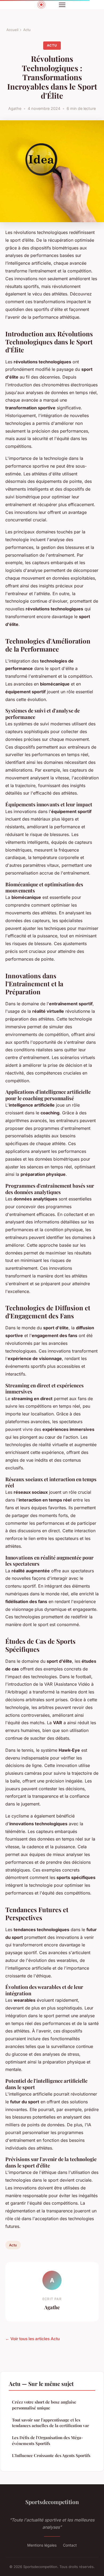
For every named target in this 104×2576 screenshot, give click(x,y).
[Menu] (62, 5)
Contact (70, 2545)
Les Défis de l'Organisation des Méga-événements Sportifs (47, 2440)
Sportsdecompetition (52, 2502)
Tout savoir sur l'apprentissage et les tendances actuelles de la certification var (51, 2423)
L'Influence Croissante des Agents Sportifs (51, 2455)
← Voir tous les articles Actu (33, 2339)
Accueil (12, 30)
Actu (27, 30)
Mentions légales (42, 2545)
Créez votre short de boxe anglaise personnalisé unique (44, 2405)
